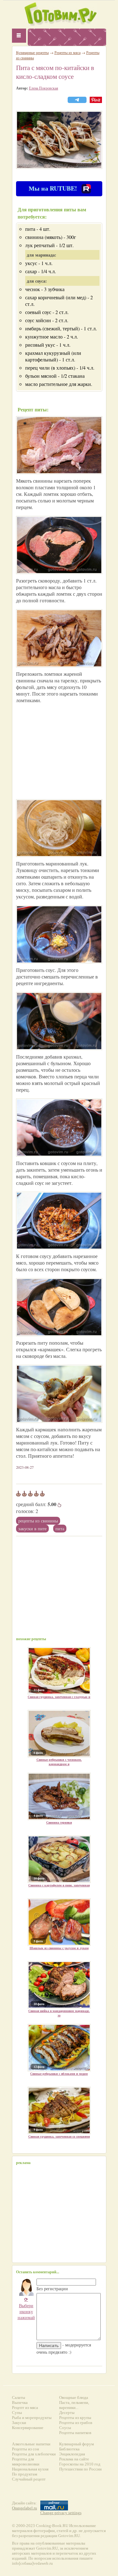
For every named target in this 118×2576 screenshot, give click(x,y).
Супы (17, 2413)
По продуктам (25, 2474)
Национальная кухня (30, 2469)
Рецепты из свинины (38, 1521)
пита (60, 1529)
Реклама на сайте (74, 2459)
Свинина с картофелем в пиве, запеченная (59, 1885)
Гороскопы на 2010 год (80, 2464)
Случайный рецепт (29, 2479)
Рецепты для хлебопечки (34, 2454)
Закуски (19, 2423)
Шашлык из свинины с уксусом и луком (59, 1948)
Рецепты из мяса (67, 52)
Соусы (65, 2428)
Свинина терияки (59, 1822)
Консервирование (28, 2428)
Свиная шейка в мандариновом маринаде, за (59, 2013)
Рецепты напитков (75, 2433)
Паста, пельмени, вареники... (74, 2405)
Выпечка (20, 2402)
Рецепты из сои (25, 2449)
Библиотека (69, 2449)
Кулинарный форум (76, 2444)
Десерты (67, 2413)
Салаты (19, 2397)
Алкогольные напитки (31, 2444)
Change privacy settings (61, 2513)
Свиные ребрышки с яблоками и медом (59, 2074)
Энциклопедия (72, 2454)
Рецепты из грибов (76, 2423)
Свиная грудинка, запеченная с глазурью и (59, 1697)
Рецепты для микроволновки (26, 2462)
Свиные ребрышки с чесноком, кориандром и (59, 1762)
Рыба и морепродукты (32, 2418)
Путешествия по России (80, 2469)
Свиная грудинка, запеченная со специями (59, 2136)
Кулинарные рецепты (32, 52)
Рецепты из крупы (75, 2418)
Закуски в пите (32, 1529)
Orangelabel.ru (25, 2508)
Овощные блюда (74, 2397)
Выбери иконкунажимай (26, 2308)
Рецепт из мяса (25, 2408)
